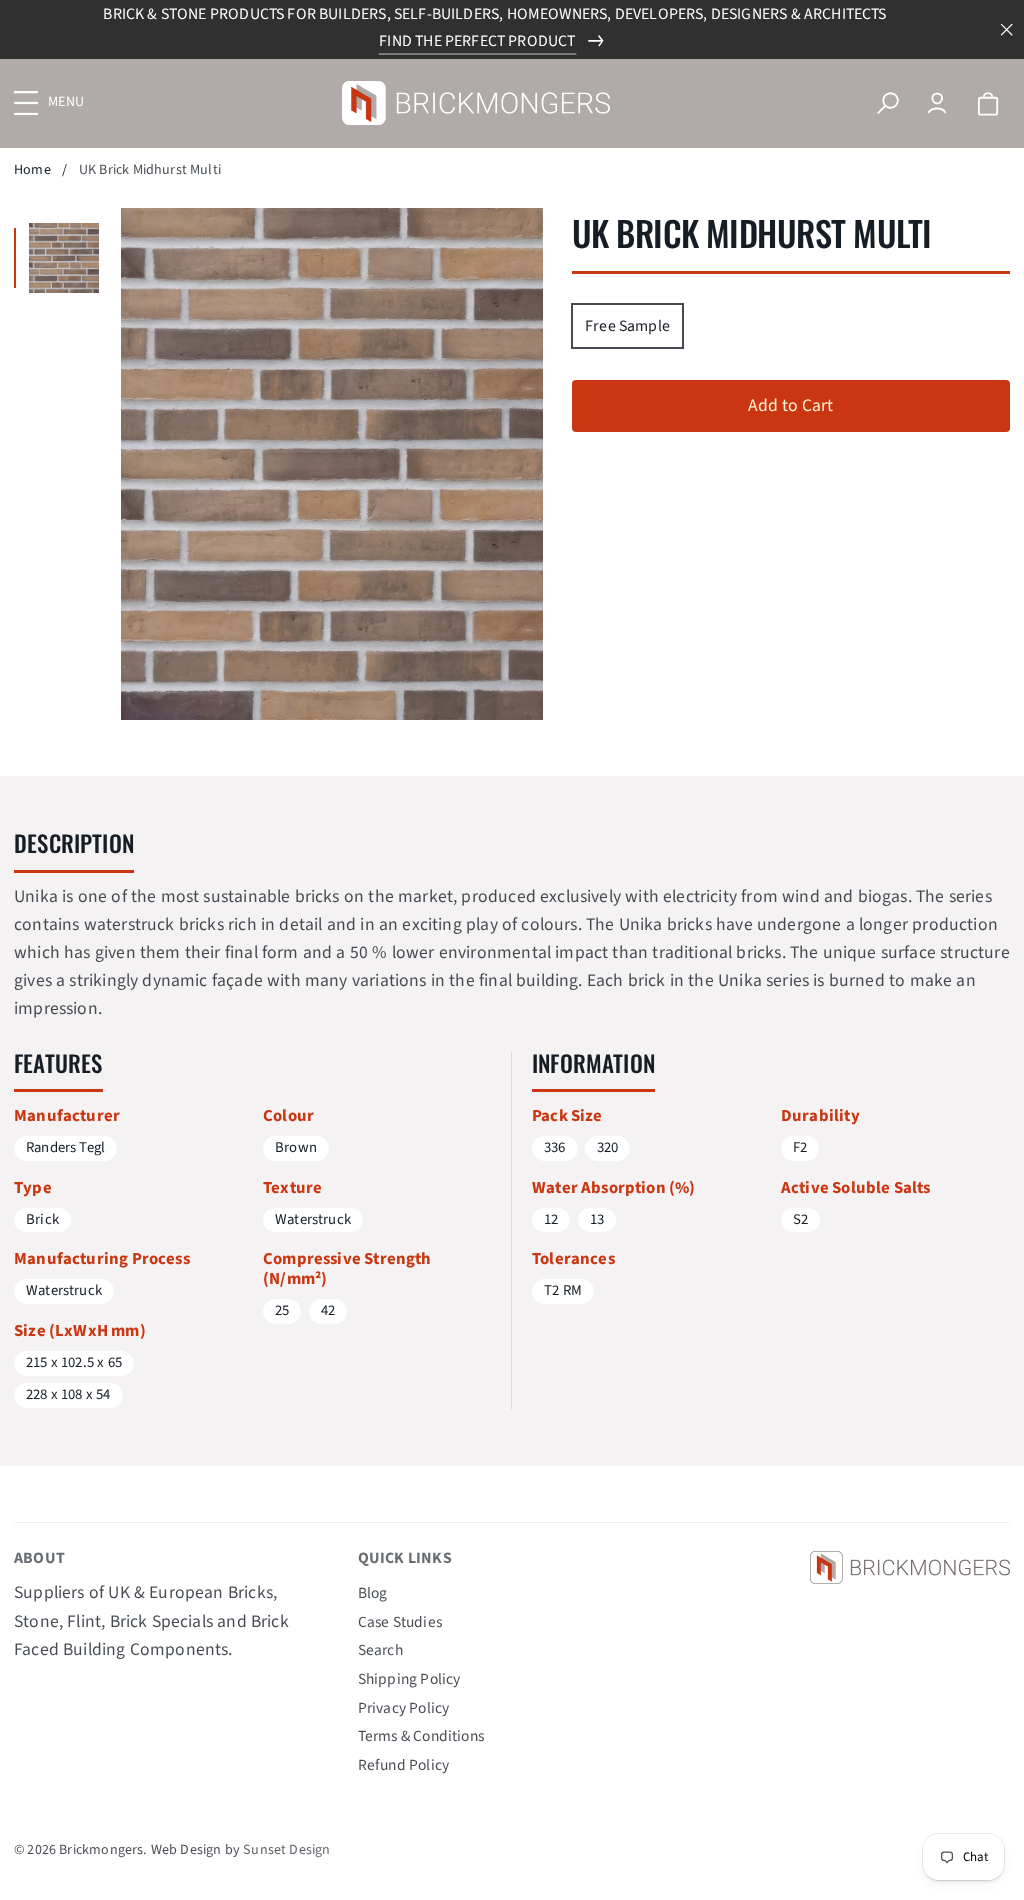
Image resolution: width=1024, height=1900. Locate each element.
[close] (1007, 30)
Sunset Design (286, 1850)
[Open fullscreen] (64, 258)
